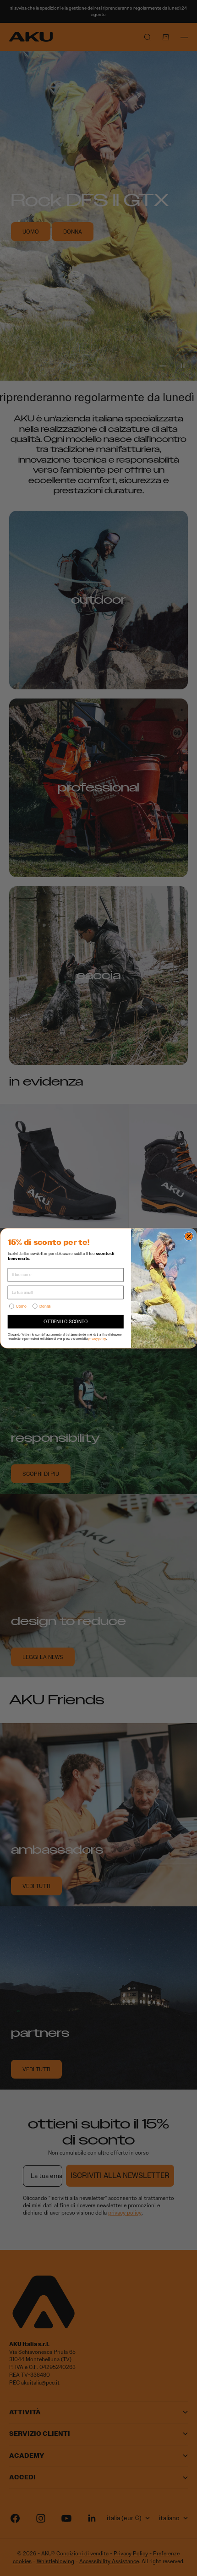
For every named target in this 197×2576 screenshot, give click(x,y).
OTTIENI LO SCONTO (66, 1321)
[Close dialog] (189, 1236)
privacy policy (97, 1338)
